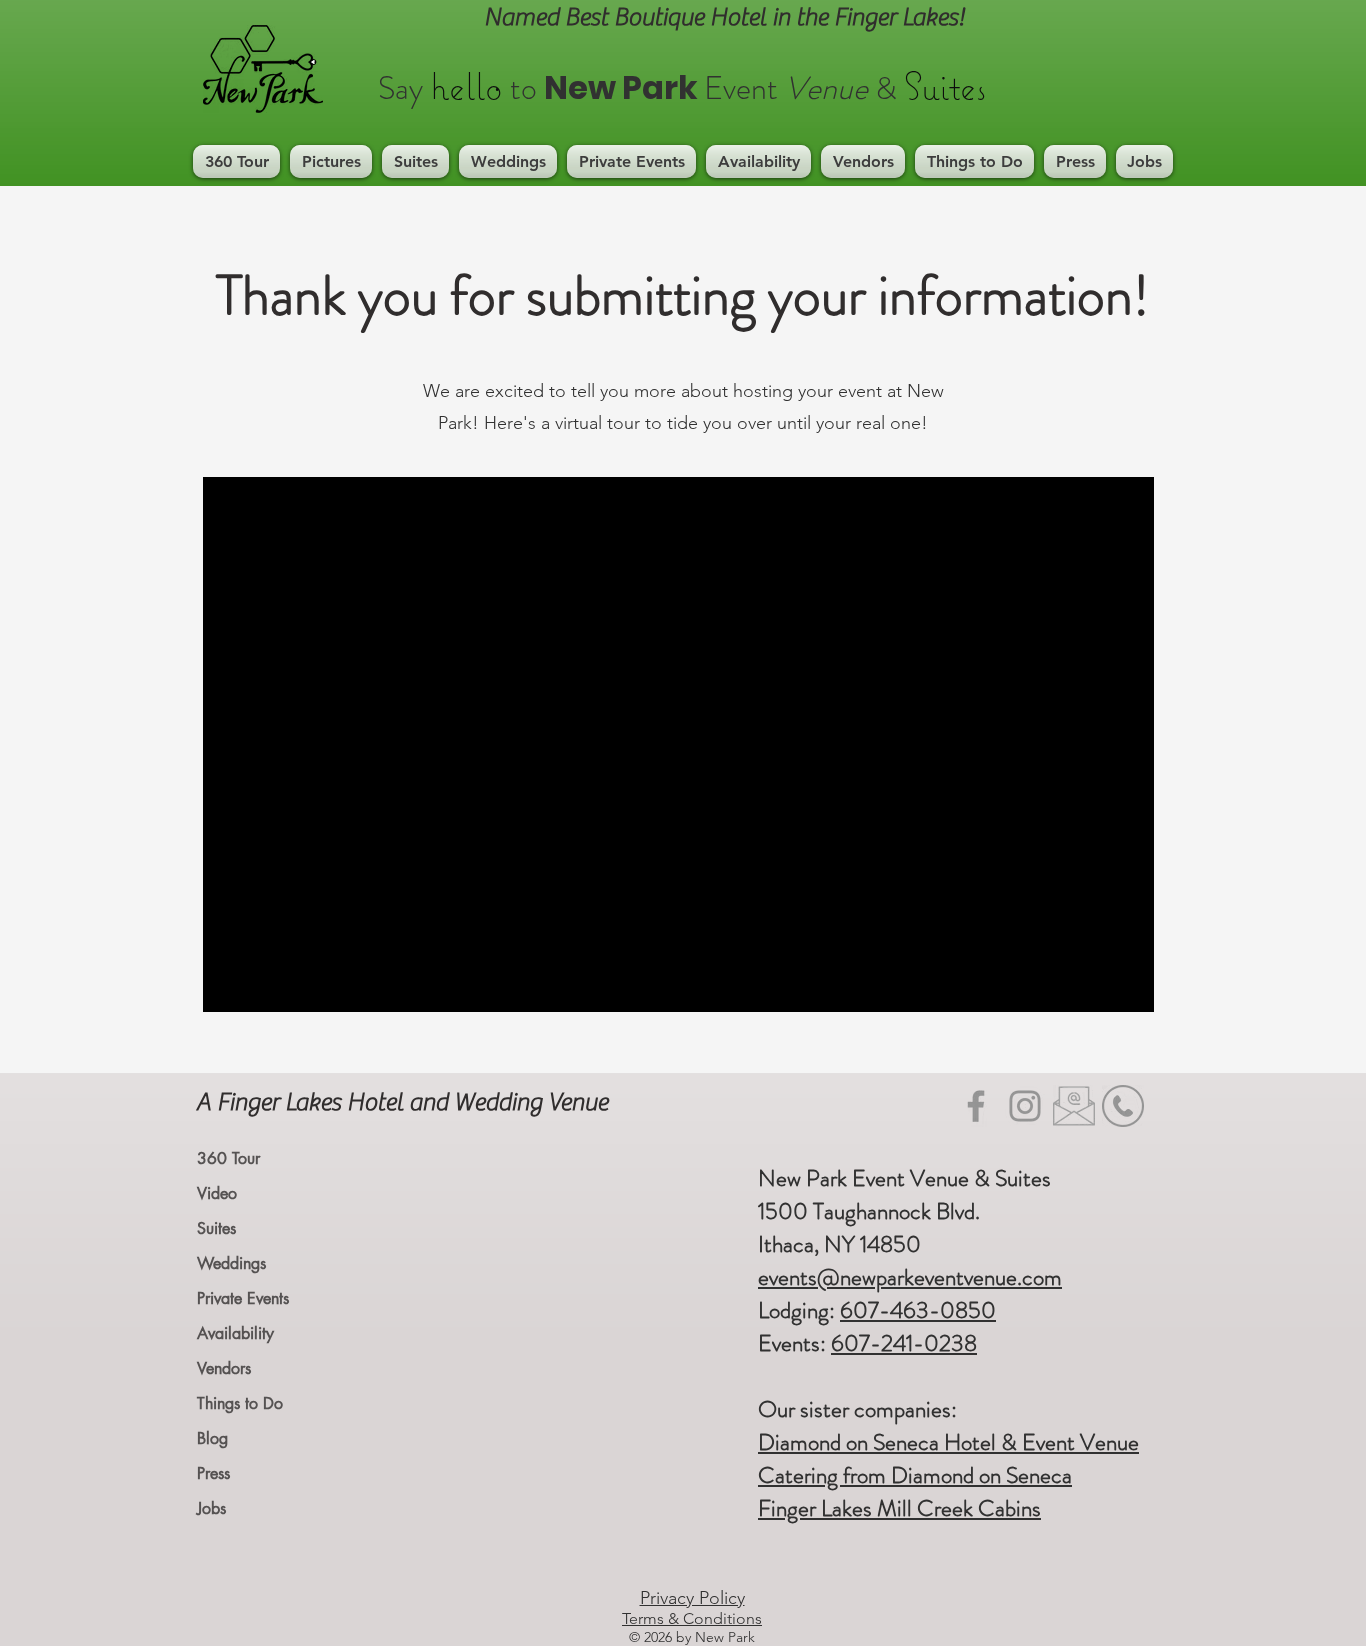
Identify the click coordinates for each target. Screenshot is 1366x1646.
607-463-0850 (918, 1310)
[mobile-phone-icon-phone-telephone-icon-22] (1123, 1106)
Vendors (224, 1368)
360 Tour (228, 1158)
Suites (216, 1228)
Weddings (231, 1263)
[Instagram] (1025, 1106)
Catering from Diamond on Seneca (915, 1475)
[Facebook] (976, 1106)
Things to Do (240, 1403)
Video (217, 1193)
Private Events (243, 1298)
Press (213, 1473)
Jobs (211, 1508)
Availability (235, 1333)
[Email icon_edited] (1074, 1106)
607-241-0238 (904, 1343)
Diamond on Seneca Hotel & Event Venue (948, 1442)
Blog (212, 1438)
